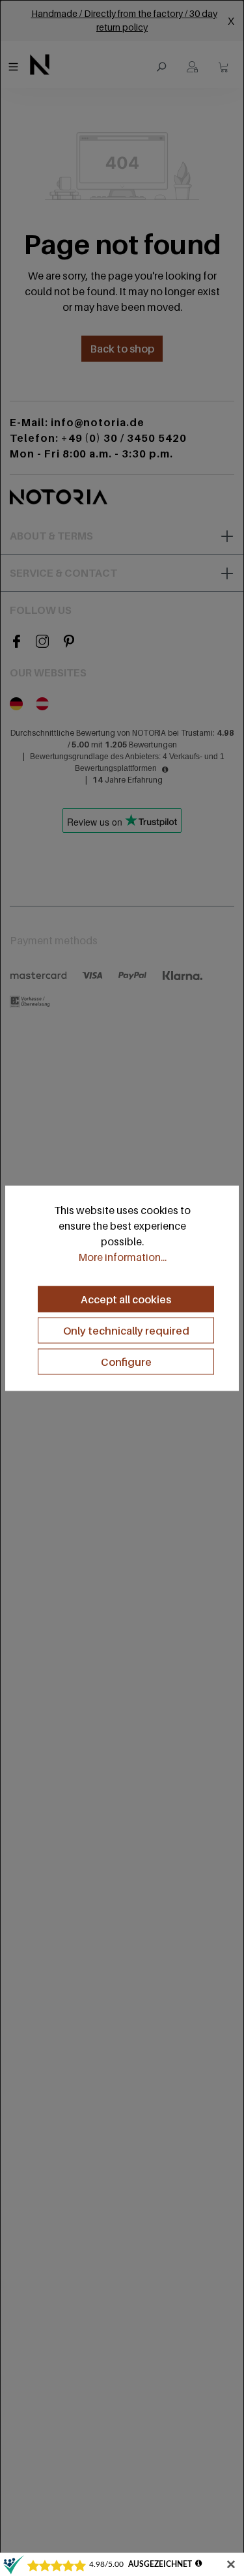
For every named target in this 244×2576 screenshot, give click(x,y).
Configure (126, 1362)
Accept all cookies (126, 1299)
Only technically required (126, 1331)
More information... (122, 1257)
